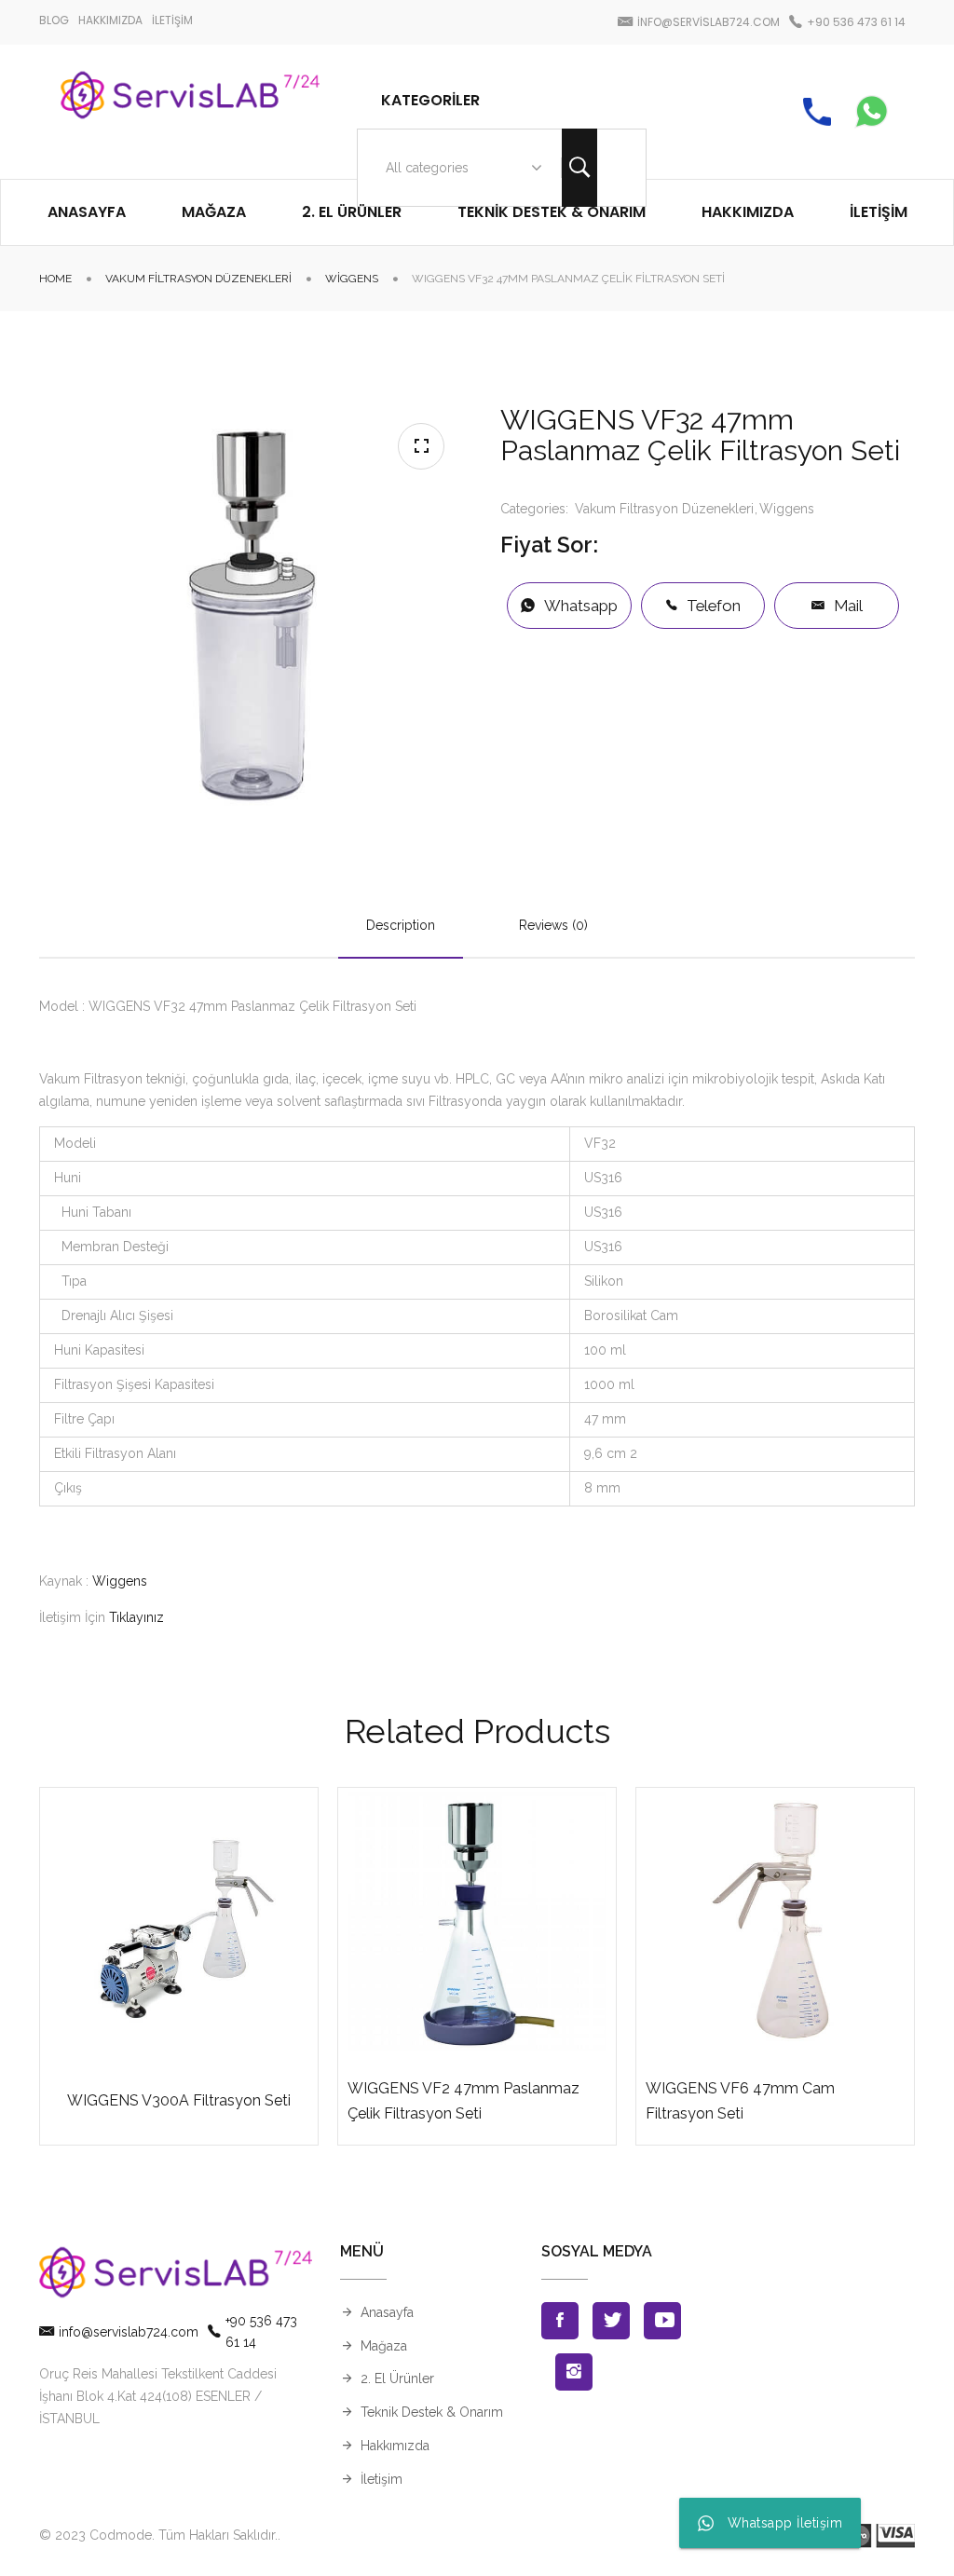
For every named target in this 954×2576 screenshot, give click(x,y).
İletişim (382, 2479)
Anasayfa (387, 2312)
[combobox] (460, 168)
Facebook (560, 2321)
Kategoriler (430, 100)
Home (55, 279)
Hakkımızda (395, 2446)
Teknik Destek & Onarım (432, 2412)
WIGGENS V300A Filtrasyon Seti (179, 2100)
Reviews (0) (553, 925)
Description (401, 925)
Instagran (574, 2372)
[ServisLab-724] (190, 112)
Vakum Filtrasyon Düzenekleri (198, 279)
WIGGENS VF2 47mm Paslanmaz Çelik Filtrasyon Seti (463, 2101)
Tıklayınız (136, 1617)
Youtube (662, 2321)
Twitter (611, 2321)
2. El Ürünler (397, 2378)
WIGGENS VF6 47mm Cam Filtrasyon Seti (740, 2101)
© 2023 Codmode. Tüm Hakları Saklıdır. (158, 2535)
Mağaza (384, 2346)
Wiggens (352, 279)
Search (579, 168)
